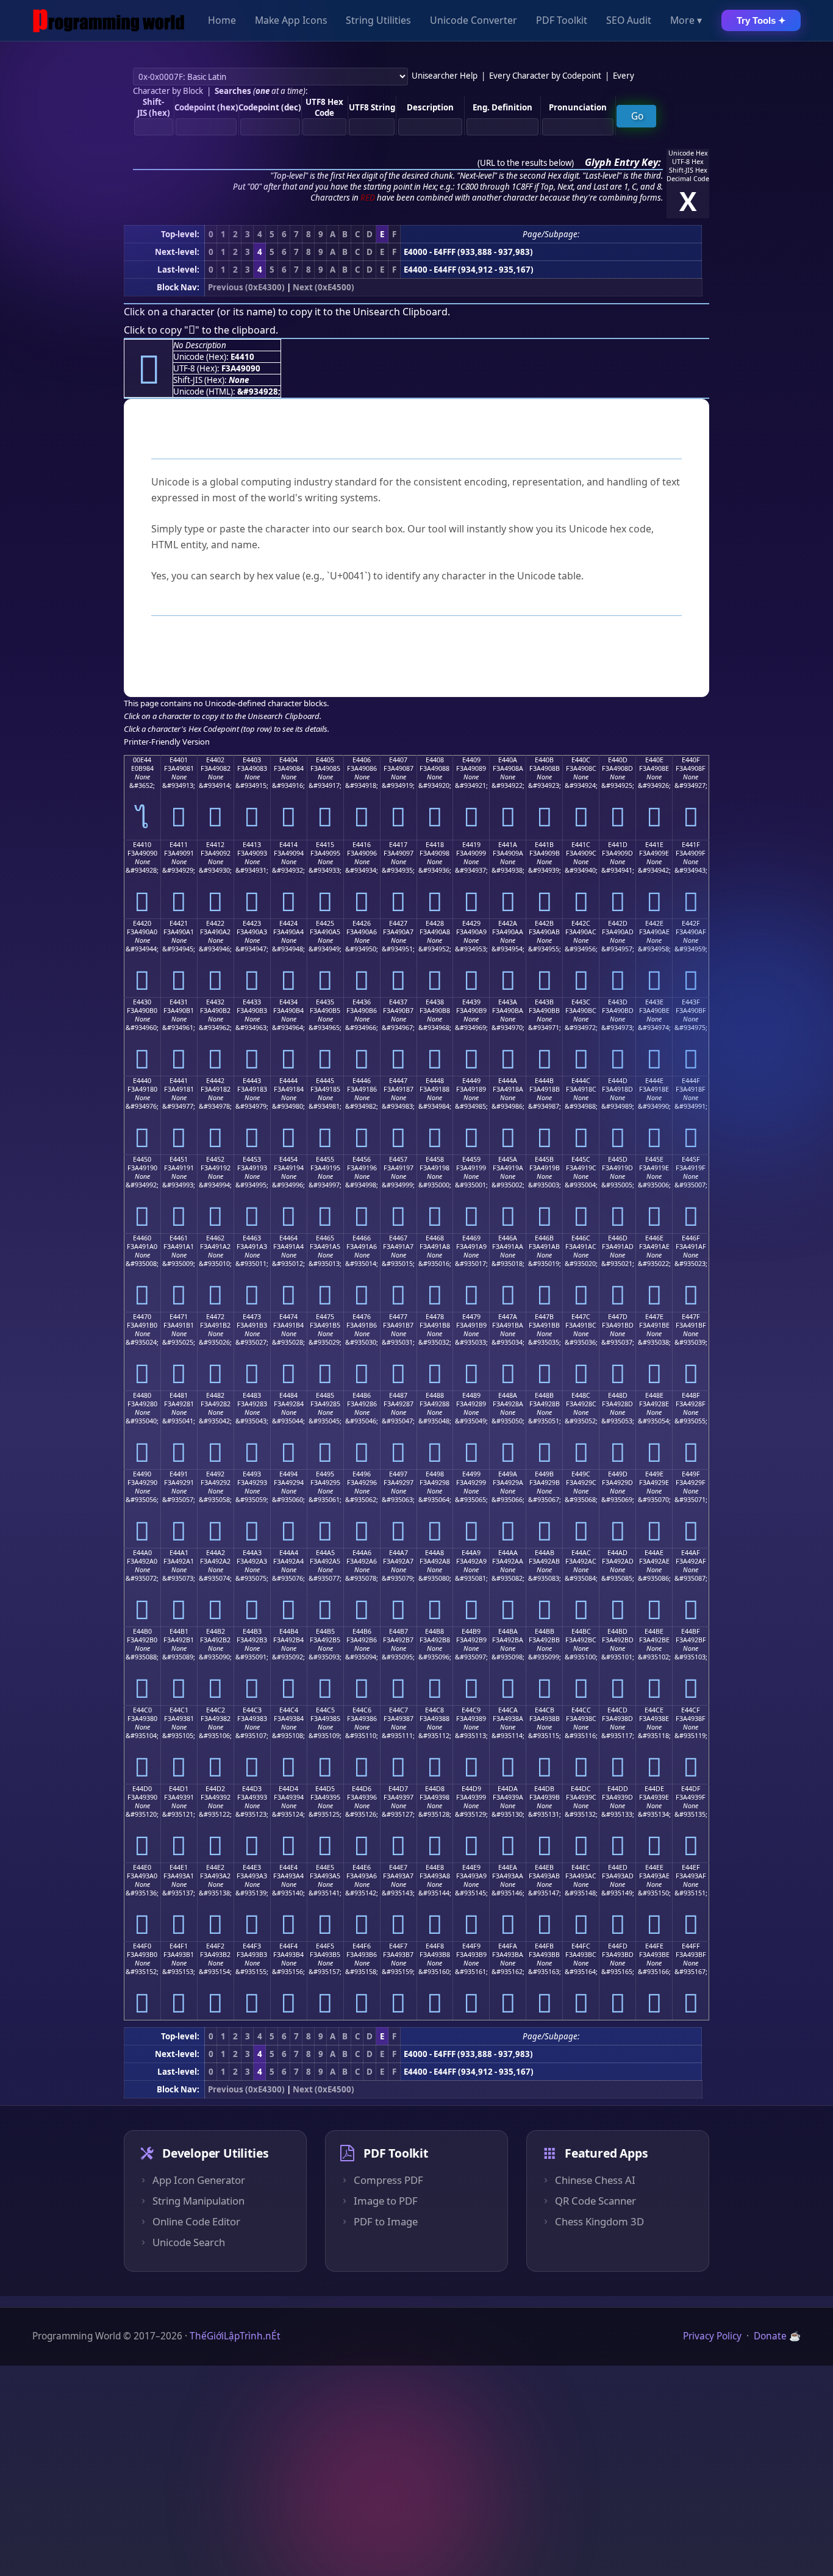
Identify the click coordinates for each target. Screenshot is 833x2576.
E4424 (288, 923)
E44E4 (288, 1867)
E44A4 (289, 1553)
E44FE (654, 1946)
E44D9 (471, 1789)
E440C (581, 760)
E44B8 (434, 1631)
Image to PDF (386, 2201)
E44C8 (434, 1710)
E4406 (362, 760)
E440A (508, 760)
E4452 (215, 1159)
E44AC (581, 1553)
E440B (544, 760)
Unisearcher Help (445, 76)
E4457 (398, 1159)
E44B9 (471, 1631)
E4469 (471, 1238)
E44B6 (362, 1631)
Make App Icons (291, 21)
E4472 (215, 1317)
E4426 (362, 923)
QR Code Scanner (595, 2201)
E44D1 (179, 1789)
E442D (618, 923)
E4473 (252, 1317)
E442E (654, 923)
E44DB (544, 1789)
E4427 (398, 923)
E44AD (617, 1553)
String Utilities (378, 21)
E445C (581, 1159)
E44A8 (434, 1553)
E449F (691, 1474)
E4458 (435, 1159)
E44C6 (362, 1710)
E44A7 (399, 1553)
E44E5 (325, 1867)
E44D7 (398, 1789)
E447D (618, 1317)
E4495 (325, 1474)
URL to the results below (526, 163)
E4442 (215, 1081)
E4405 (325, 760)
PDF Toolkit (562, 21)
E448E (654, 1395)
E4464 (288, 1238)
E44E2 (215, 1867)
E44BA (508, 1631)
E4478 (435, 1317)
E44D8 (435, 1789)
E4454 (288, 1159)
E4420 (142, 923)
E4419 (471, 845)
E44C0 (142, 1710)
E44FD (618, 1946)
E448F (691, 1395)
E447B (544, 1317)
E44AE (654, 1553)
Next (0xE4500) (324, 287)
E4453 (252, 1159)
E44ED (618, 1867)
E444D (618, 1081)
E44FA (508, 1946)
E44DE (654, 1789)
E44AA (508, 1553)
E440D (618, 760)
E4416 (362, 845)
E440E (654, 760)
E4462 (215, 1238)
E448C (581, 1395)
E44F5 (325, 1946)
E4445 (325, 1081)
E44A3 (252, 1553)
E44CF (691, 1710)
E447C (581, 1317)
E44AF (691, 1553)
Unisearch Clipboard (400, 312)
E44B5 (325, 1631)
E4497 (398, 1474)
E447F (691, 1317)
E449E (654, 1474)
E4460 (142, 1238)
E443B (544, 1002)
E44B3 (252, 1631)
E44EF (691, 1867)
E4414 (288, 845)
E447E (654, 1317)
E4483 (252, 1395)
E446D (618, 1238)
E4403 (252, 760)
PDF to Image (386, 2222)
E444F (691, 1081)
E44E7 (398, 1867)
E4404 (288, 760)
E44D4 (288, 1789)
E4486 (362, 1395)
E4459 (471, 1159)
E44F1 (179, 1946)
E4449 (471, 1081)
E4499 (471, 1474)
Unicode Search (189, 2242)
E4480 (142, 1395)
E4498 (435, 1474)
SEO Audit (629, 21)
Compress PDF (388, 2180)
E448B (544, 1395)
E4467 (398, 1238)
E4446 (362, 1081)
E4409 (471, 760)
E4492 (215, 1474)
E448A (508, 1395)
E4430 (142, 1002)
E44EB (544, 1867)
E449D (618, 1474)
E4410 (142, 845)
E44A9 (471, 1553)
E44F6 (362, 1946)
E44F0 (142, 1946)
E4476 (362, 1317)
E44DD (618, 1789)
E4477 (398, 1317)
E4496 (362, 1474)
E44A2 (216, 1553)
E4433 (252, 1002)
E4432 (215, 1002)
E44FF (691, 1946)
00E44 (142, 760)
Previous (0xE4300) (246, 287)
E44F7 (398, 1946)
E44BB (545, 1631)
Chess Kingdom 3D (599, 2222)
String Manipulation (198, 2201)
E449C (581, 1474)
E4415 (325, 845)
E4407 (398, 760)
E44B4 (289, 1631)
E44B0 (142, 1631)
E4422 (215, 923)
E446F (691, 1238)
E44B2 (216, 1631)
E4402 (215, 760)
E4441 (179, 1081)
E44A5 (325, 1553)
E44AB (545, 1553)
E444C (581, 1081)
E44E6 (362, 1867)
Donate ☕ (777, 2336)
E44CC (581, 1710)
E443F (691, 1002)
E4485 (325, 1395)
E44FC (581, 1946)
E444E (654, 1081)
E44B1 (179, 1631)
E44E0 (142, 1867)
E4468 (435, 1238)
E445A (508, 1159)
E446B (544, 1238)
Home (222, 21)
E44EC (581, 1867)
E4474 (288, 1317)
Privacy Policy (712, 2336)
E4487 (398, 1395)
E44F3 (252, 1946)
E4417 (398, 845)
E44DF (691, 1789)
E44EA (508, 1867)
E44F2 (215, 1946)
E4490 (142, 1474)
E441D (618, 845)
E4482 (215, 1395)
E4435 (325, 1002)
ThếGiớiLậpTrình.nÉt (235, 2336)
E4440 (142, 1081)
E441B (544, 845)
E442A (508, 923)
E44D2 (215, 1789)
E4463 (252, 1238)
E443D (618, 1002)
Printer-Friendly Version (167, 742)
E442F (691, 923)
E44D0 (142, 1789)
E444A (508, 1081)
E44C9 (471, 1710)
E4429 (471, 923)
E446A (508, 1238)
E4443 (252, 1081)
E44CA (508, 1710)
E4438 (435, 1002)
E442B (544, 923)
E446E (654, 1238)
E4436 (362, 1002)
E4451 (179, 1159)
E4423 (252, 923)
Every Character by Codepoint (545, 76)
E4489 (471, 1395)
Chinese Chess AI (595, 2180)
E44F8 (435, 1946)
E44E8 (435, 1867)
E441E (654, 845)
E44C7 (399, 1710)
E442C (581, 923)
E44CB (545, 1710)
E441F (691, 845)
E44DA (508, 1789)
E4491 (179, 1474)
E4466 (362, 1238)
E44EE (654, 1867)
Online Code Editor (196, 2222)
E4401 (179, 760)
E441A (508, 845)
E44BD (617, 1631)
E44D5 (325, 1789)
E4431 (179, 1002)
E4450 (142, 1159)
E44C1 (179, 1710)
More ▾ (686, 21)
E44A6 (362, 1553)
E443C (581, 1002)
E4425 (325, 923)
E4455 (325, 1159)
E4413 (252, 845)
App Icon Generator (199, 2180)
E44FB (544, 1946)
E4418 (435, 845)
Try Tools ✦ (761, 20)
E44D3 (252, 1789)
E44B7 (399, 1631)
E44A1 (179, 1553)
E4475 (325, 1317)
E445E (654, 1159)
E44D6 (362, 1789)
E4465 (325, 1238)
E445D (618, 1159)
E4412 (215, 845)
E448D (618, 1395)
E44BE (654, 1631)
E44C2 (216, 1710)
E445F (691, 1159)
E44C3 (252, 1710)
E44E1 (179, 1867)
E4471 (179, 1317)
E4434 (288, 1002)
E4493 (252, 1474)
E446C (581, 1238)
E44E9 (471, 1867)
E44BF (691, 1631)
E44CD (617, 1710)
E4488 (435, 1395)
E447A (508, 1317)
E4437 (398, 1002)
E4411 (179, 845)
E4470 (142, 1317)
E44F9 (471, 1946)
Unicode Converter (474, 21)
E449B (544, 1474)
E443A (508, 1002)
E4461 (179, 1238)
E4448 (435, 1081)
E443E (654, 1002)
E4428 (435, 923)
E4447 (398, 1081)
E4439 (471, 1002)
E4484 (288, 1395)
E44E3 (252, 1867)
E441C (581, 845)
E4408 (435, 760)
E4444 (288, 1081)
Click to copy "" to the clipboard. (201, 330)
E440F (691, 760)
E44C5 (325, 1710)
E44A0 (142, 1553)
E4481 (179, 1395)
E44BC (581, 1631)
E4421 (179, 923)
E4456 (362, 1159)
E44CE (654, 1710)
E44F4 (288, 1946)
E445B (544, 1159)
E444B (544, 1081)
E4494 (288, 1474)
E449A (508, 1474)
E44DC (581, 1789)
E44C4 (289, 1710)
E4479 (471, 1317)
